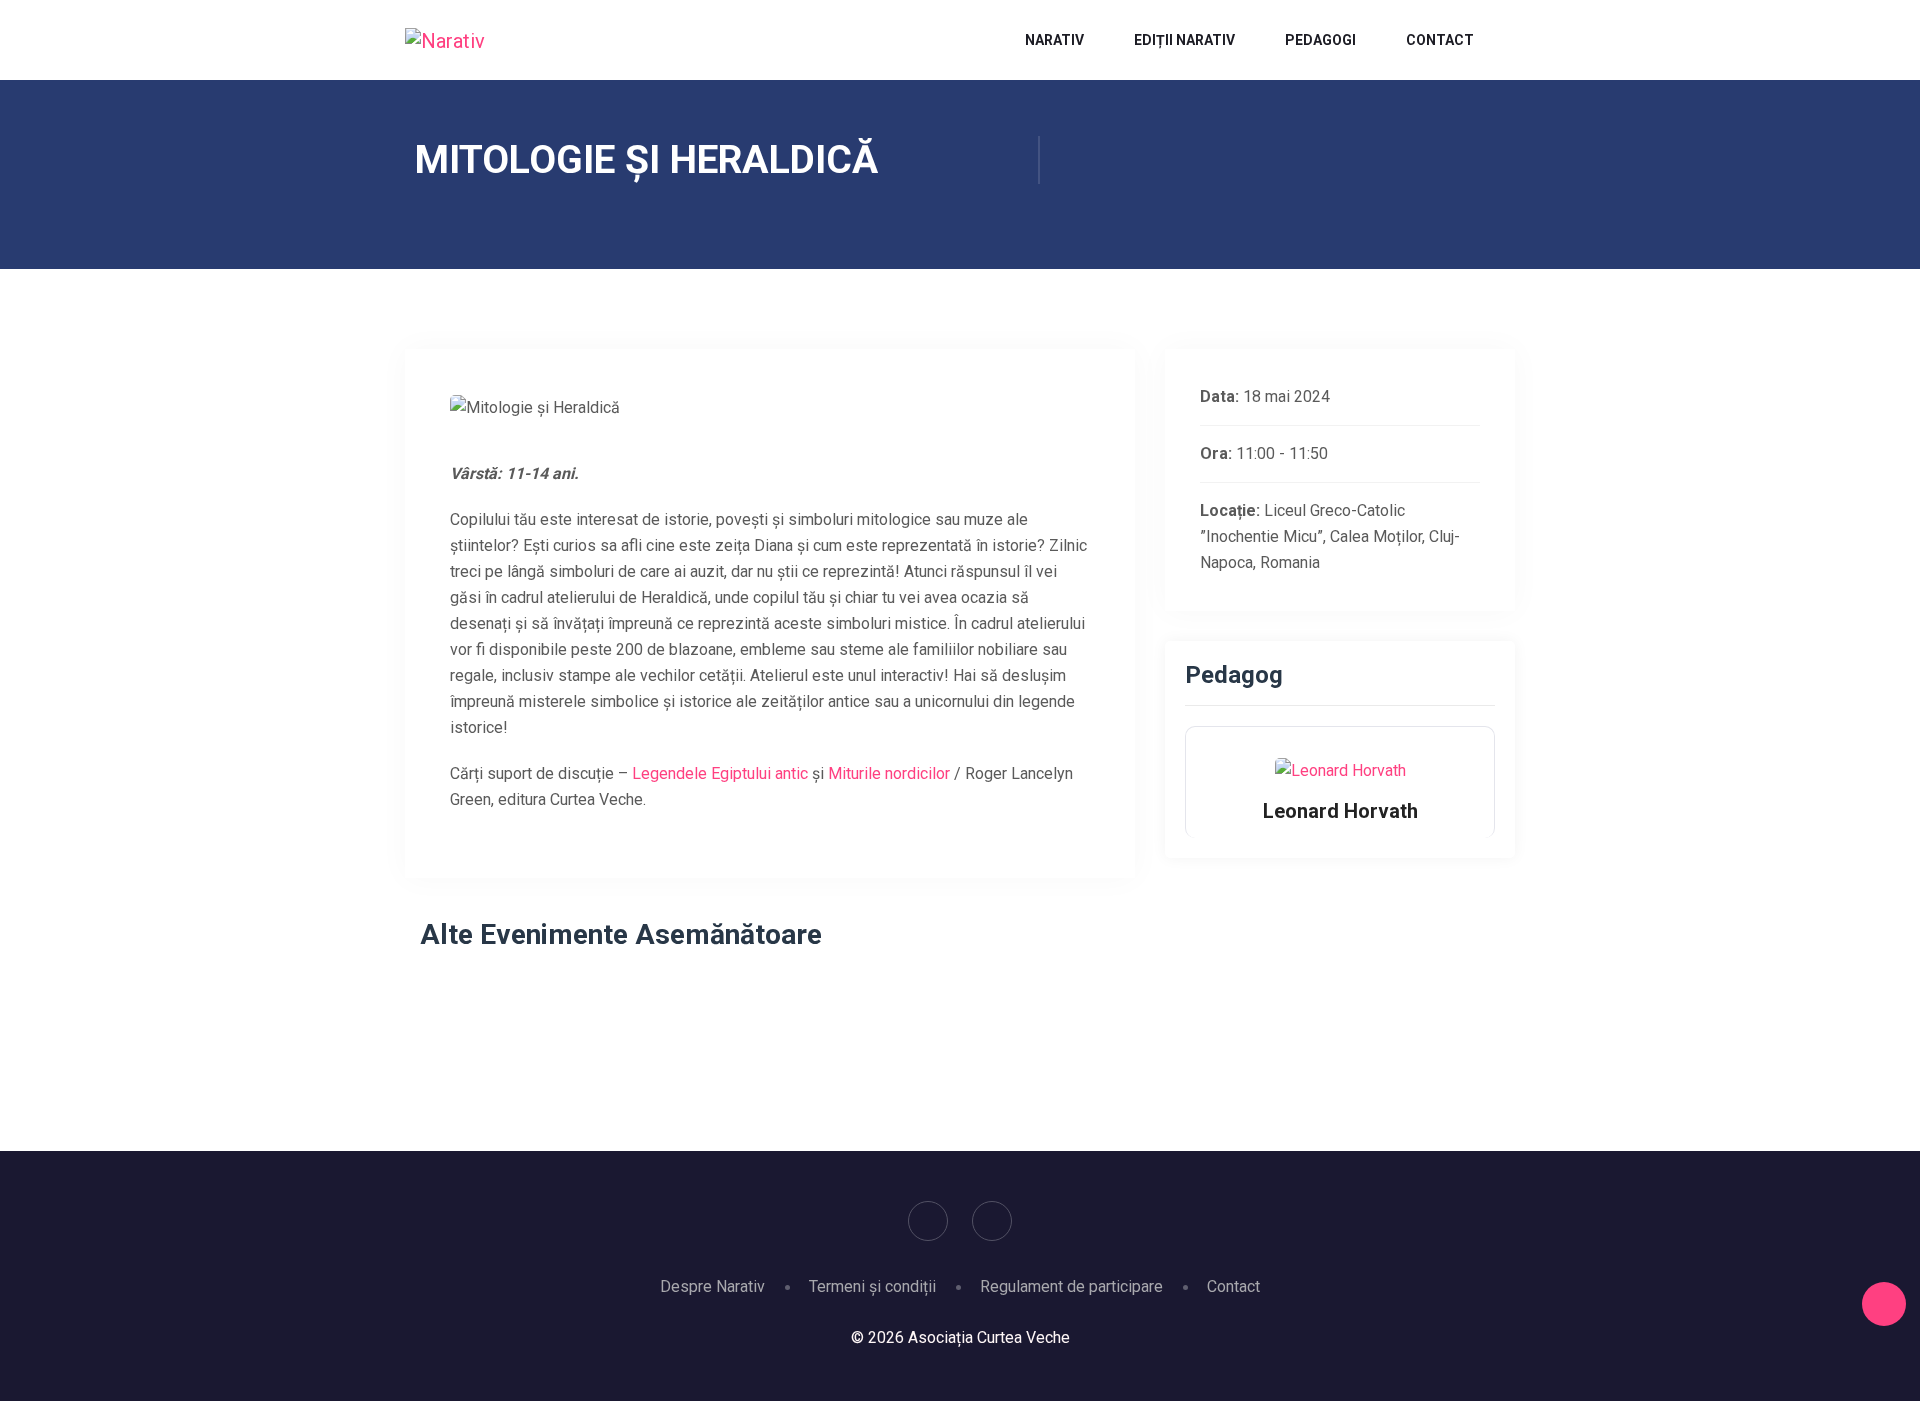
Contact (1440, 40)
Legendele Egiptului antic (720, 773)
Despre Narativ (712, 1286)
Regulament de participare (1071, 1286)
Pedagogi (1320, 40)
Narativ (1054, 40)
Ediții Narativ (1184, 40)
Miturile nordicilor (889, 773)
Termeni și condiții (872, 1286)
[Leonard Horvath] (1340, 769)
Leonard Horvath (1340, 811)
